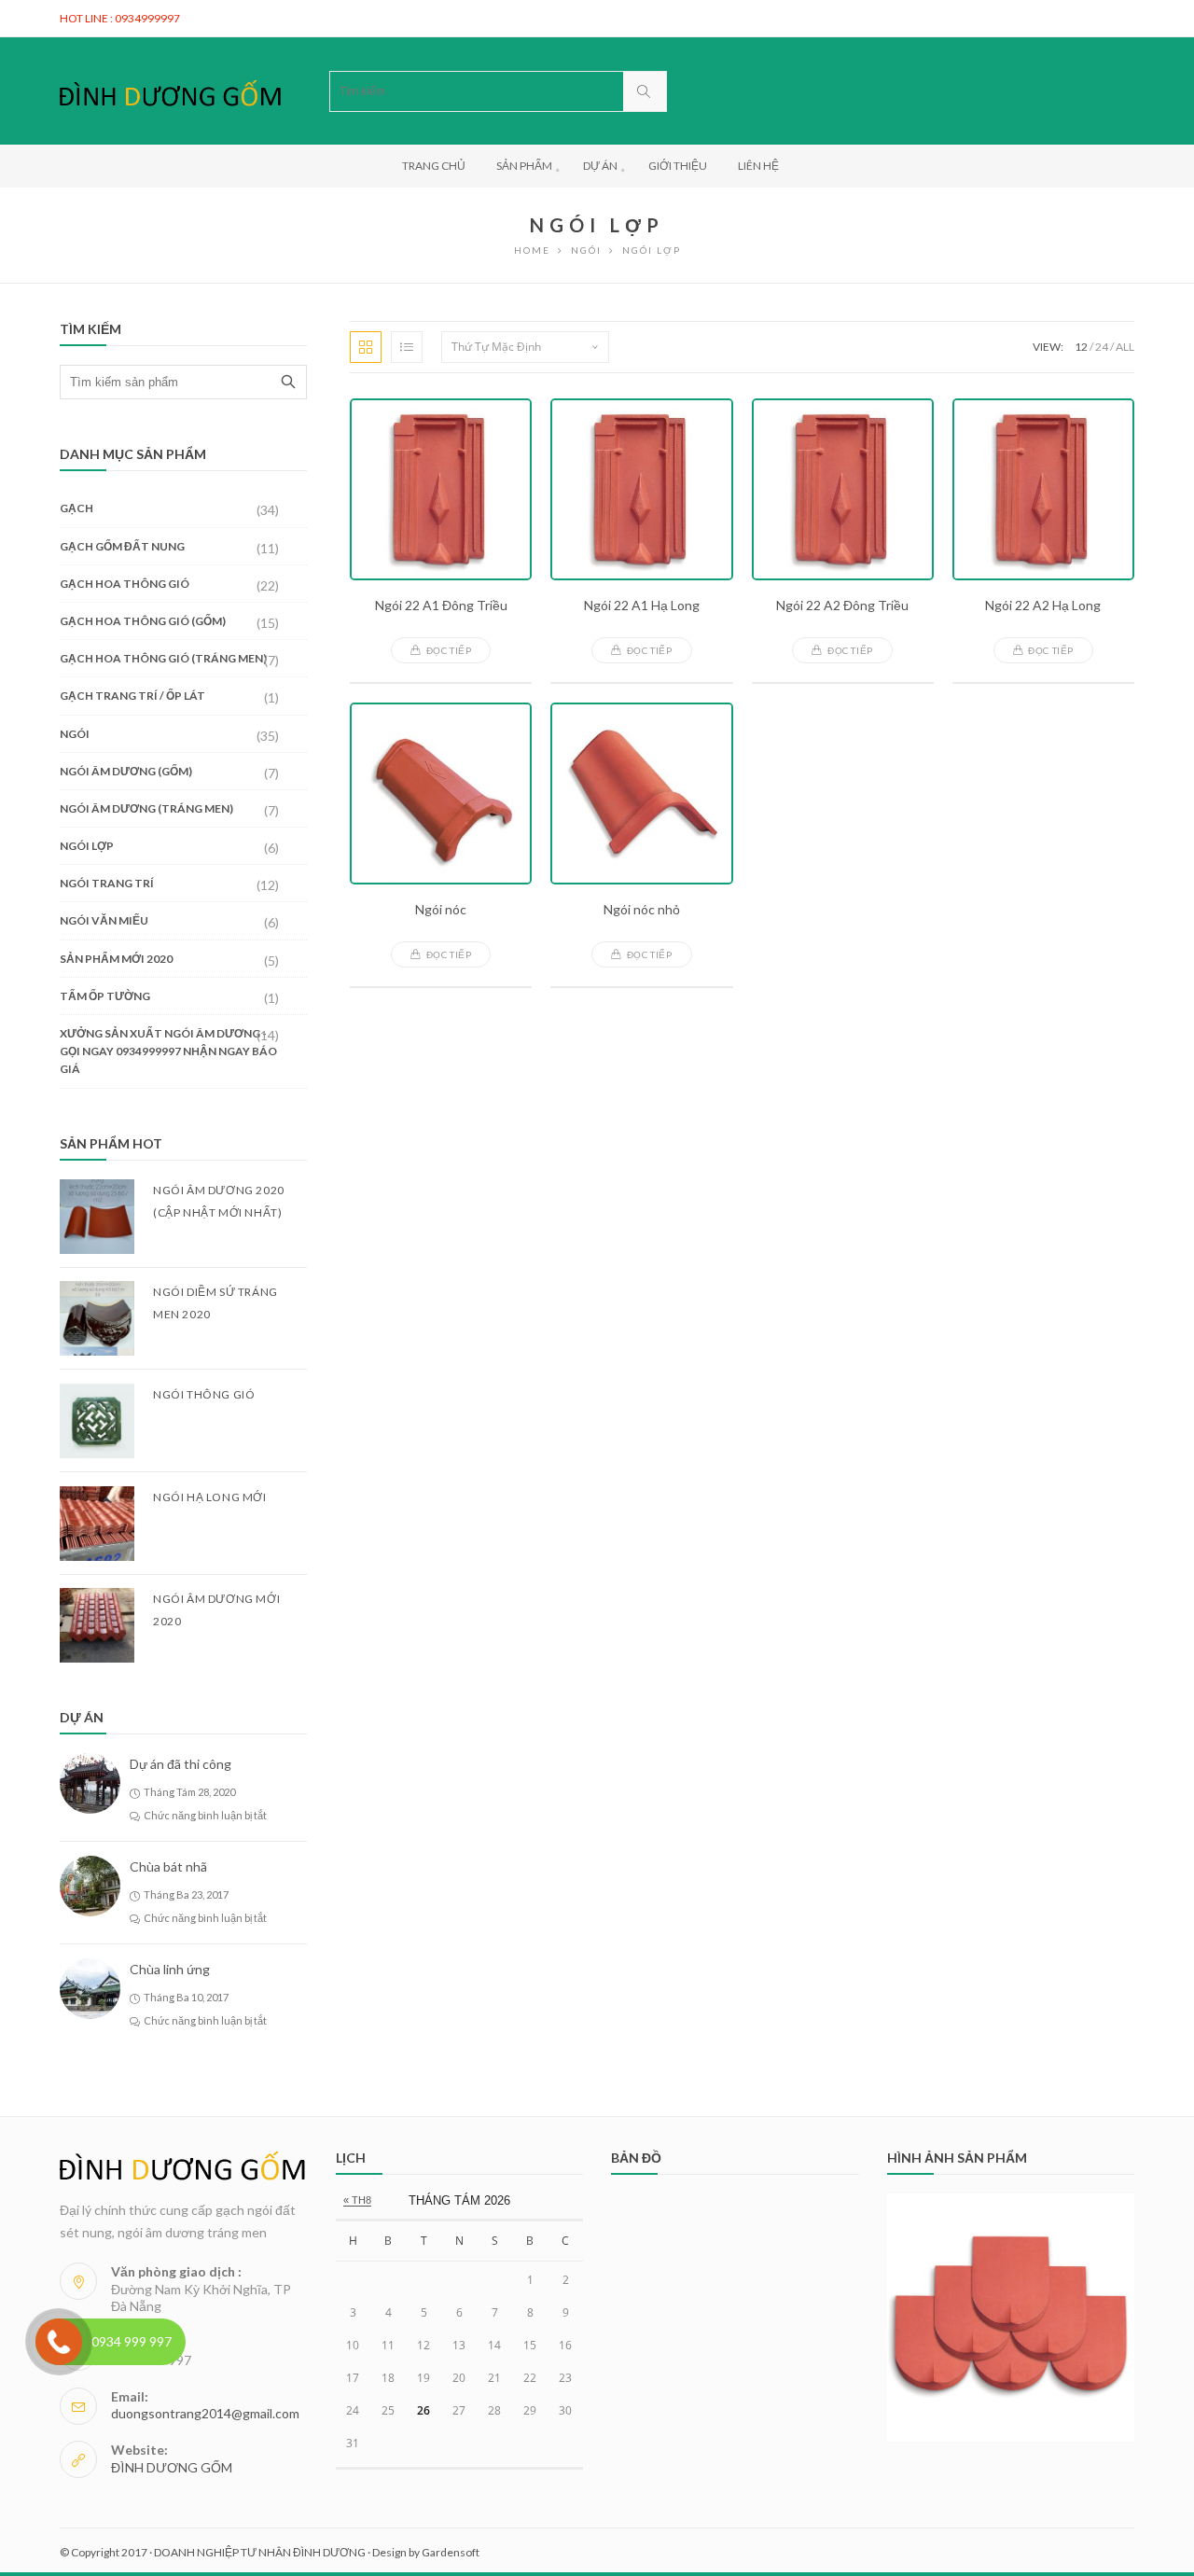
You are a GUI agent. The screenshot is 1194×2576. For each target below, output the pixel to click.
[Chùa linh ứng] (90, 1989)
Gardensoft (451, 2552)
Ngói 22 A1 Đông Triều (441, 606)
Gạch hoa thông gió (125, 584)
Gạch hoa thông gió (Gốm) (143, 621)
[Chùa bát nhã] (90, 1886)
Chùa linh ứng (170, 1969)
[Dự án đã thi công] (90, 1783)
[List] (407, 347)
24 (1102, 347)
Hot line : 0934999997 (120, 18)
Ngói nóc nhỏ (642, 910)
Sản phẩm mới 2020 (116, 959)
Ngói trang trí (107, 883)
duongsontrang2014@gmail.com (205, 2413)
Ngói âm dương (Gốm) (126, 771)
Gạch (76, 508)
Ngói (586, 250)
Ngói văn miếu (104, 920)
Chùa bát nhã (168, 1866)
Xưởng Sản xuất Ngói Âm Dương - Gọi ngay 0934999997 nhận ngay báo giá (168, 1051)
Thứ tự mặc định (496, 347)
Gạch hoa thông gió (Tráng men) (163, 658)
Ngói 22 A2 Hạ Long (1043, 606)
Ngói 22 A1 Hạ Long (642, 606)
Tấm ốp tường (105, 996)
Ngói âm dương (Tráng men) (146, 808)
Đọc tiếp (449, 650)
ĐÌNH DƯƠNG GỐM (172, 2467)
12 (1081, 347)
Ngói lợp (87, 846)
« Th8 (357, 2200)
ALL (1125, 347)
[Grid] (366, 347)
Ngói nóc (441, 910)
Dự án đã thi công (180, 1764)
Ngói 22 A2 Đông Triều (842, 606)
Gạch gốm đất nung (122, 546)
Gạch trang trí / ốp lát (132, 696)
